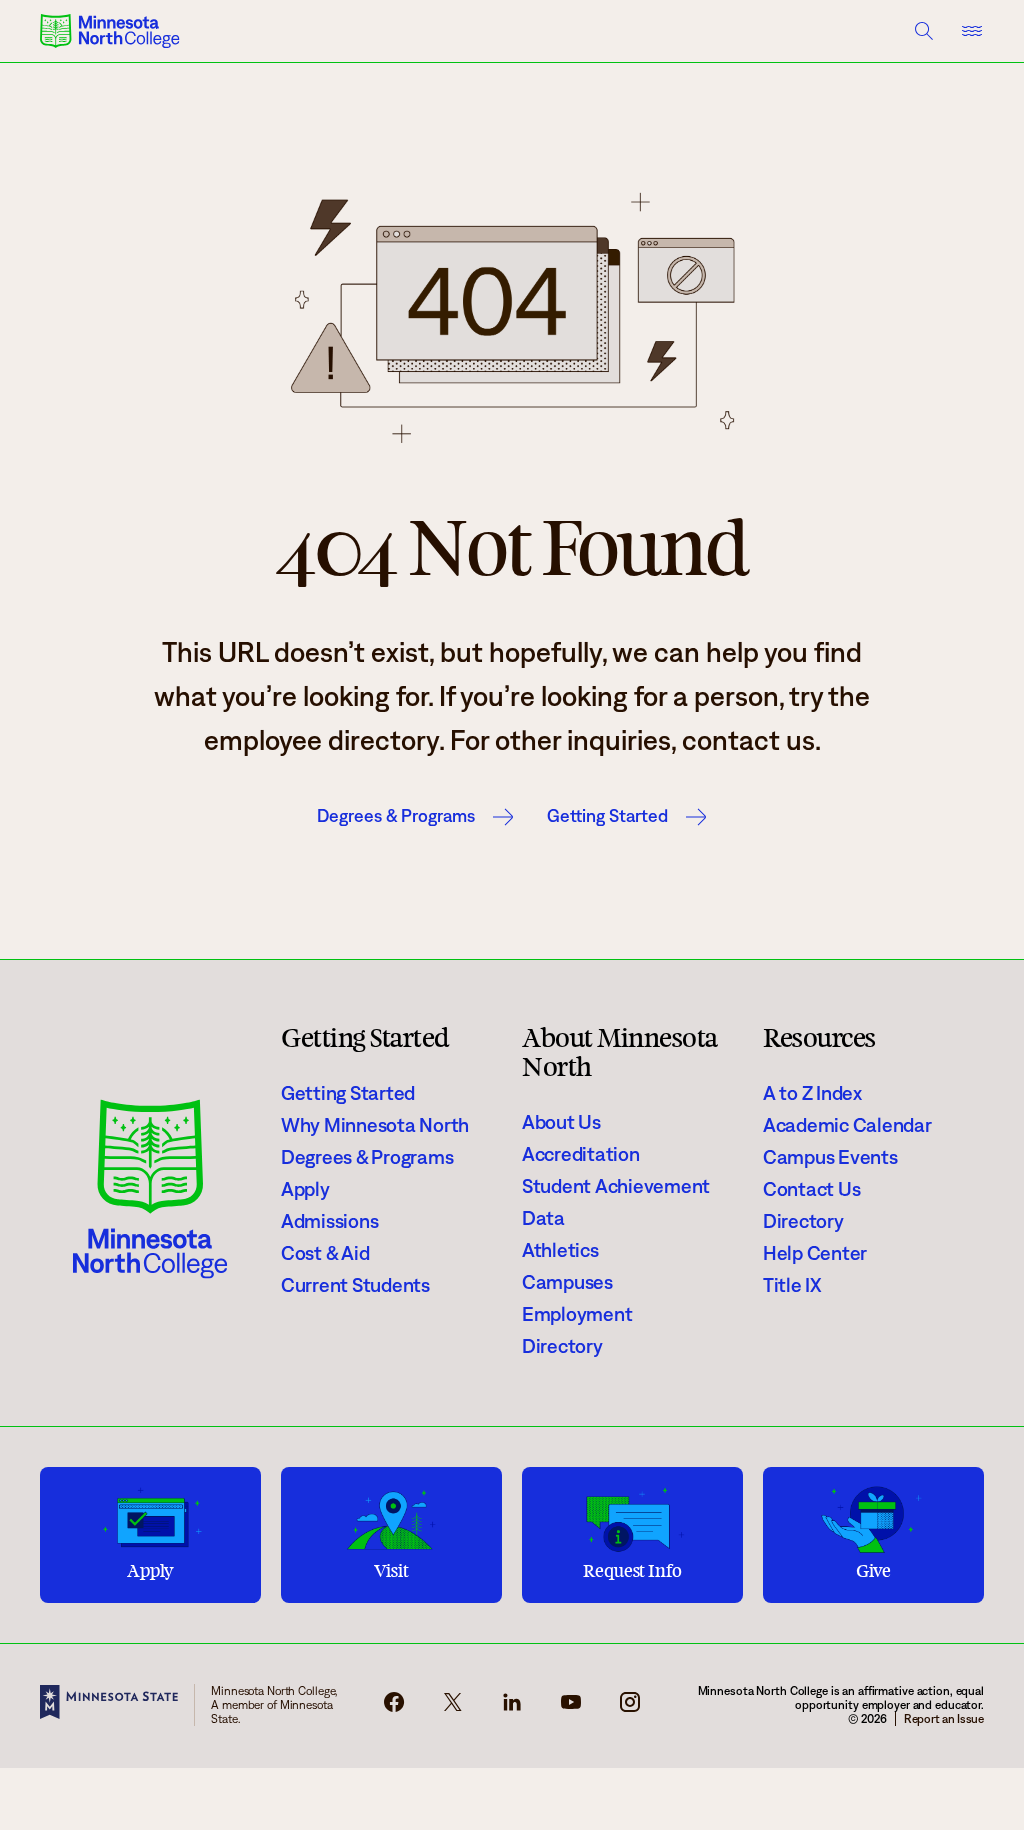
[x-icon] (453, 1708)
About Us (561, 1122)
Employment (577, 1314)
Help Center (815, 1253)
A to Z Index (812, 1093)
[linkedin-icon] (512, 1708)
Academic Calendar (847, 1125)
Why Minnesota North (375, 1125)
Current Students (355, 1285)
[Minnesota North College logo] (110, 31)
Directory (562, 1346)
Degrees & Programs (396, 816)
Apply (305, 1189)
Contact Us (811, 1189)
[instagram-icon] (630, 1708)
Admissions (329, 1221)
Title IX (792, 1285)
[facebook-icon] (394, 1708)
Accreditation (581, 1154)
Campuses (567, 1282)
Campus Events (830, 1157)
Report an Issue (944, 1718)
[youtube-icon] (571, 1708)
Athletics (560, 1250)
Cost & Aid (325, 1253)
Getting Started (607, 816)
